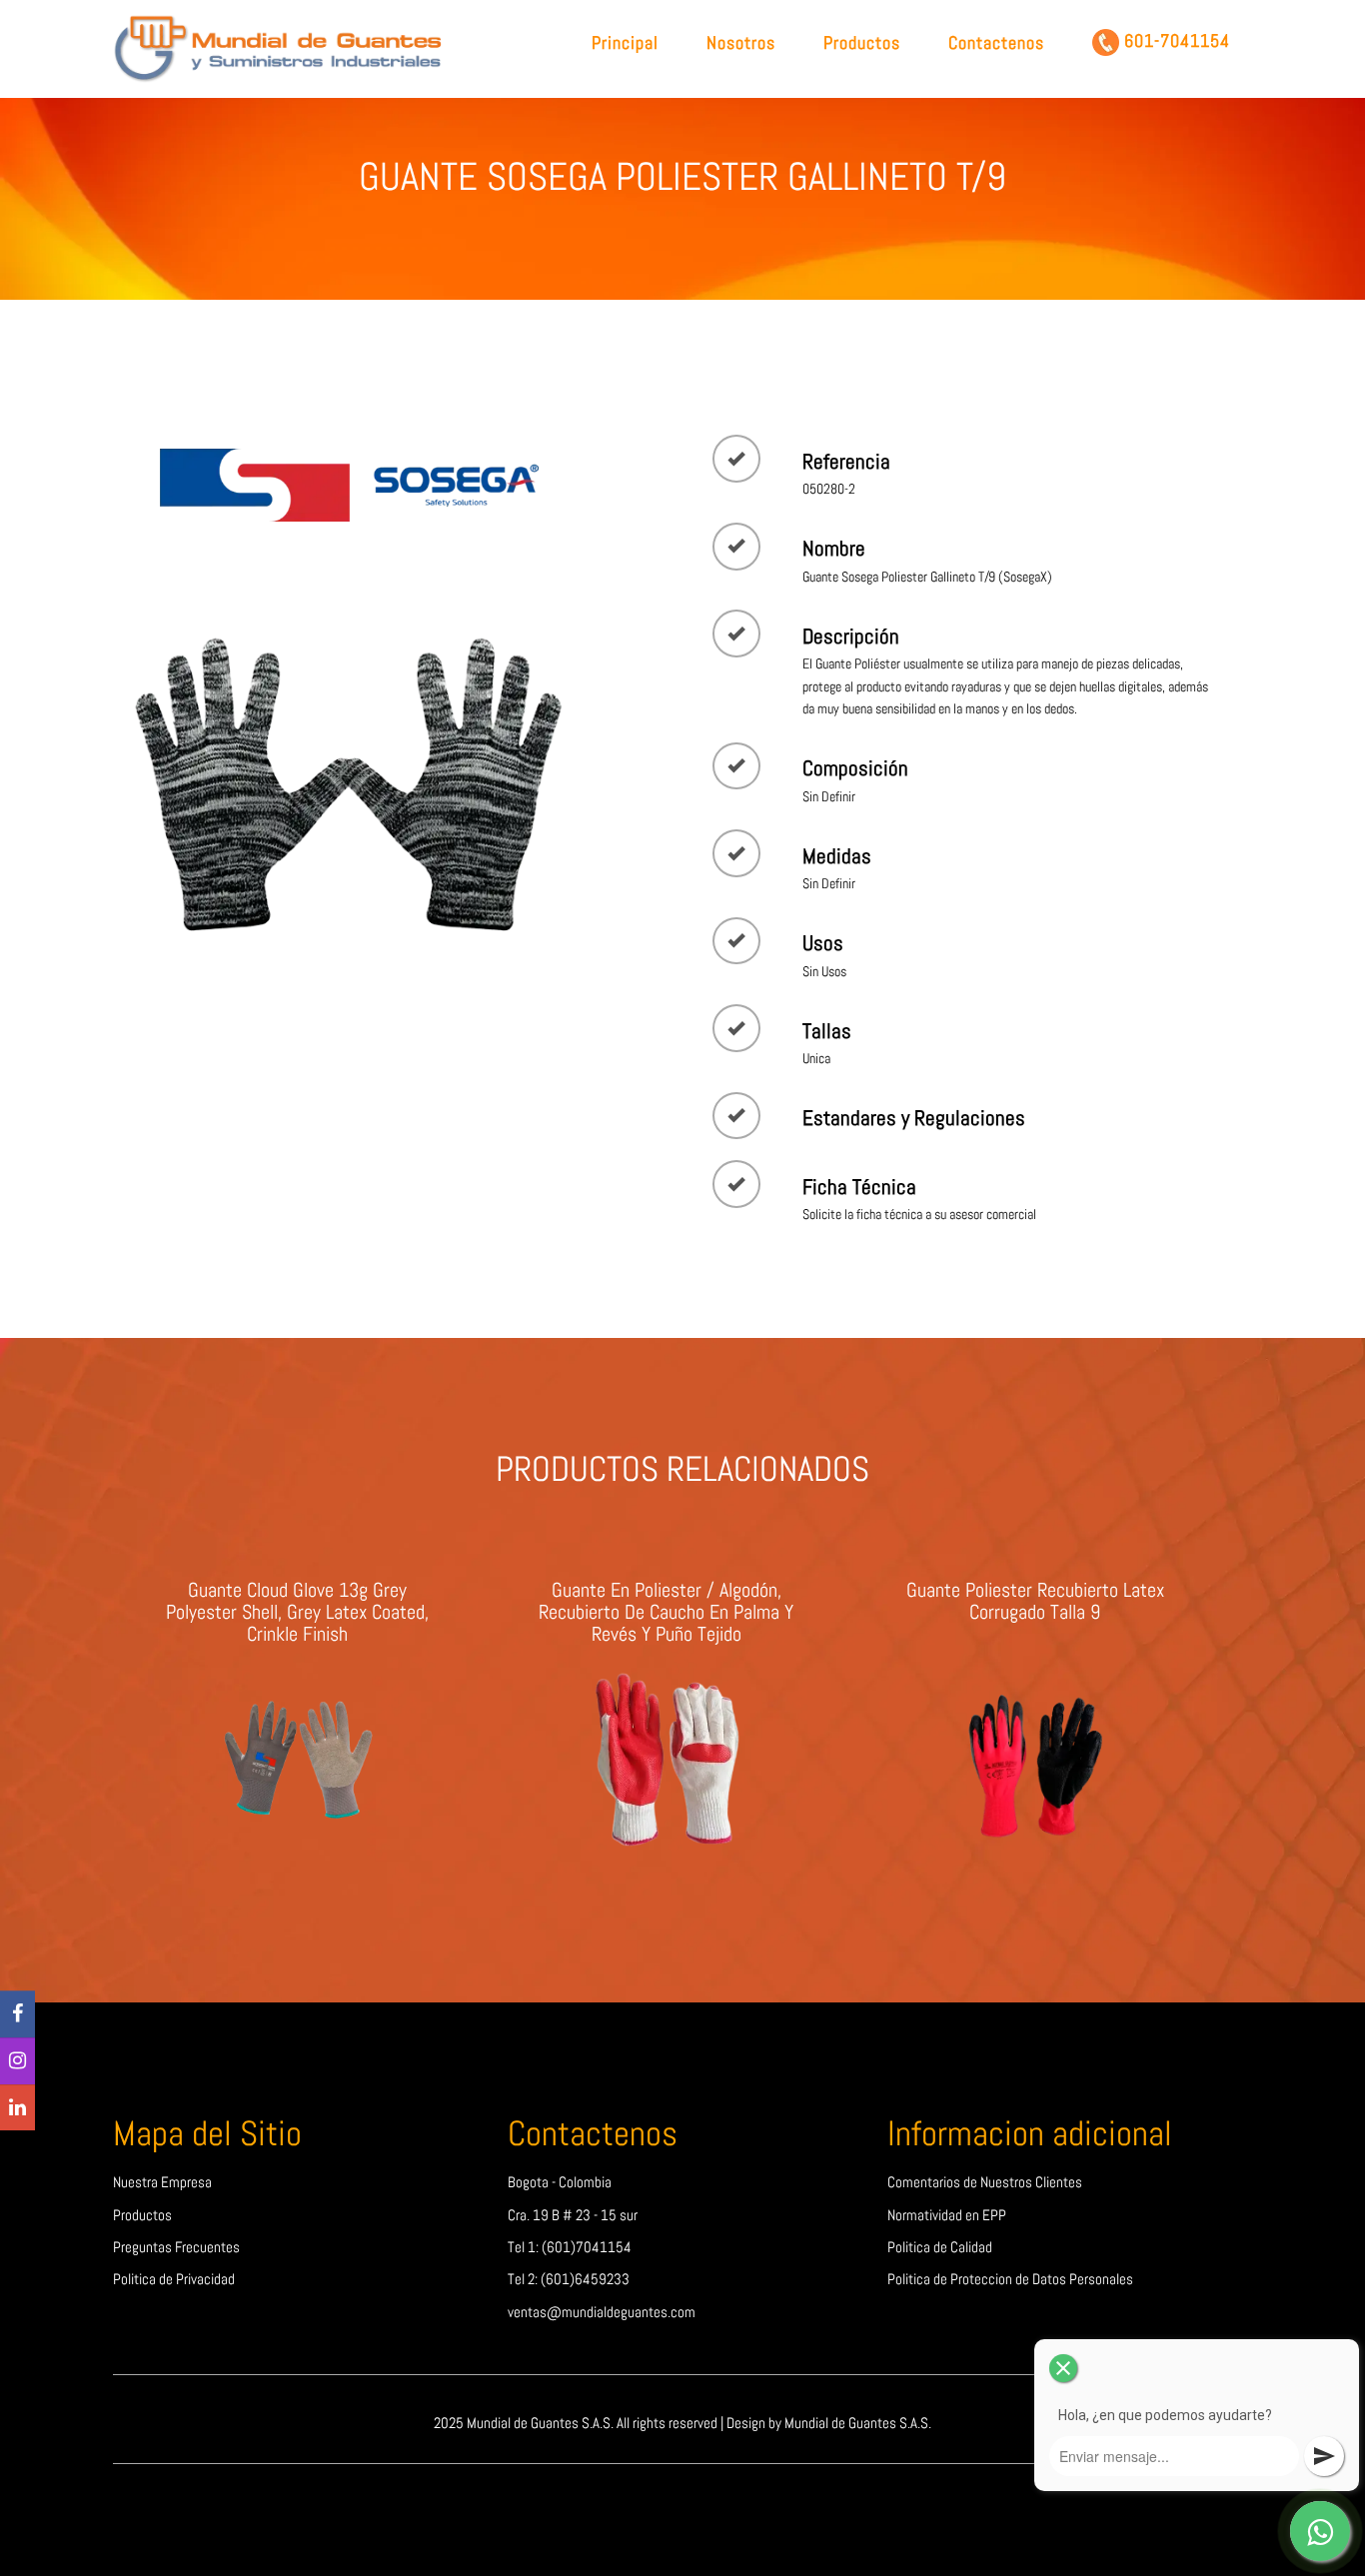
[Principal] (282, 47)
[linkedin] (17, 2108)
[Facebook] (17, 2015)
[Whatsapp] (1320, 2531)
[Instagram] (17, 2061)
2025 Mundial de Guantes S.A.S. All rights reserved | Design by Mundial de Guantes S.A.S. (682, 2423)
